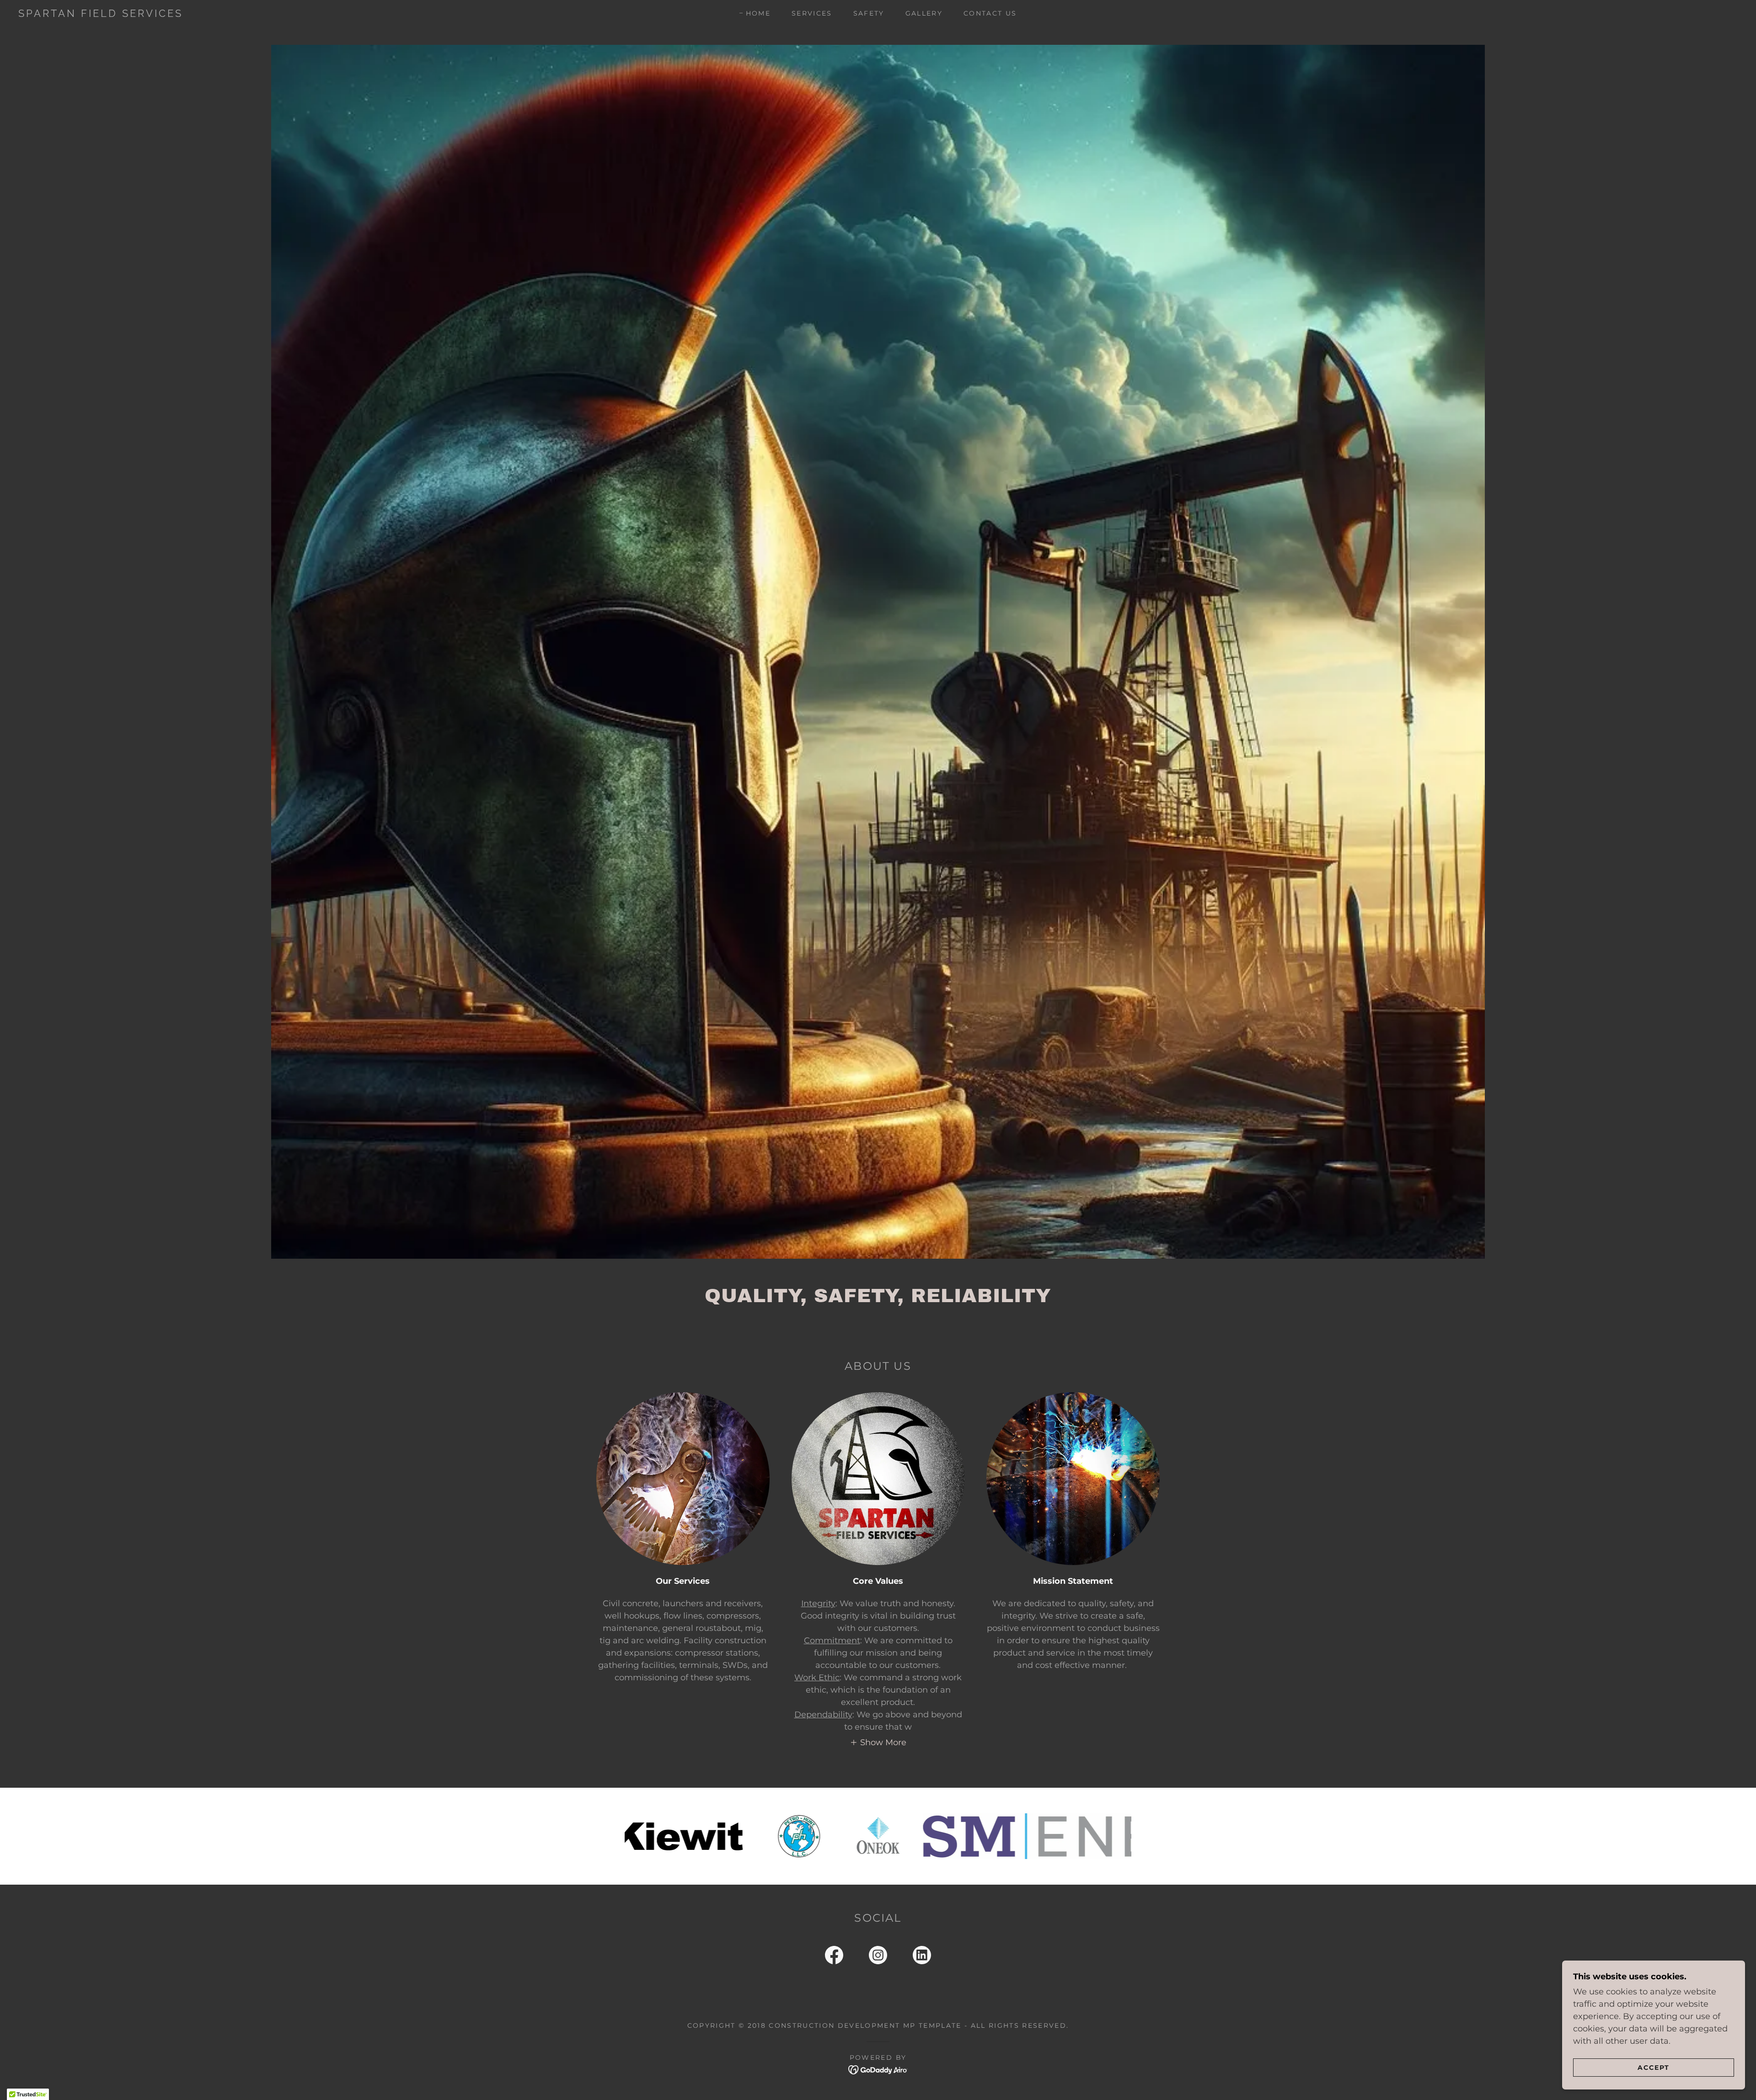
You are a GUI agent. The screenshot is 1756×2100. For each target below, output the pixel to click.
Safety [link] (869, 13)
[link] (269, 14)
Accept (1654, 2067)
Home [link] (758, 13)
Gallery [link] (924, 13)
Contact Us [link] (990, 13)
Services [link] (812, 13)
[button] (878, 1742)
